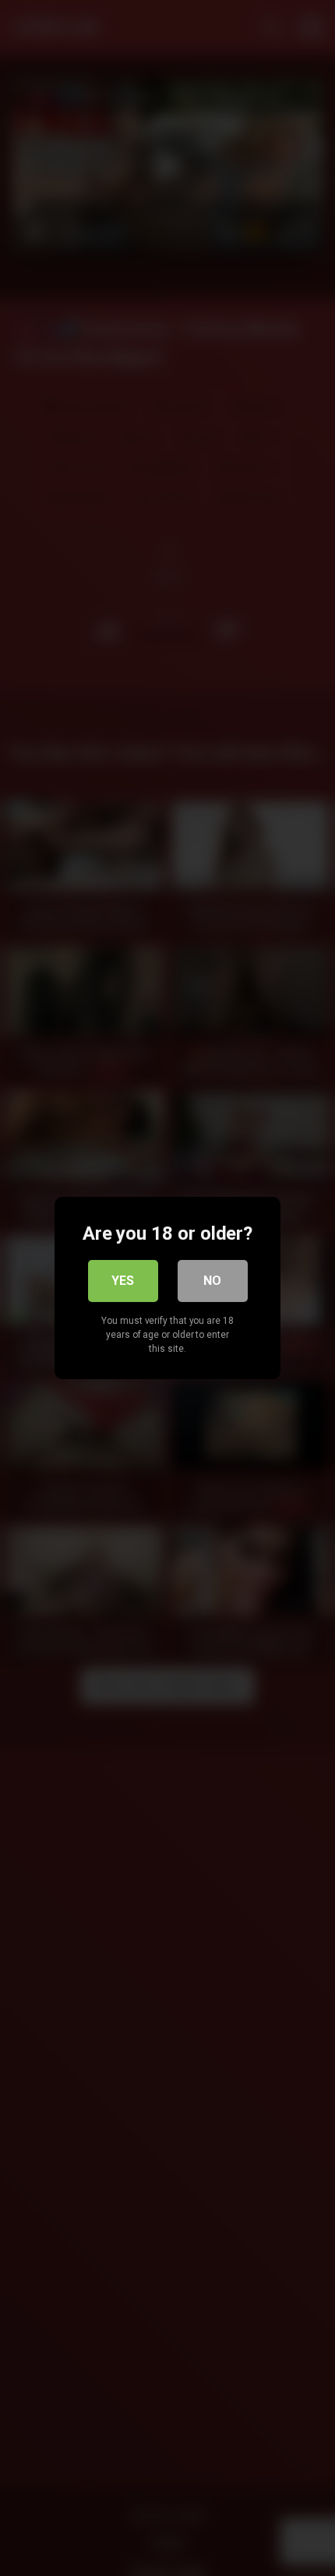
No (212, 1281)
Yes (123, 1281)
